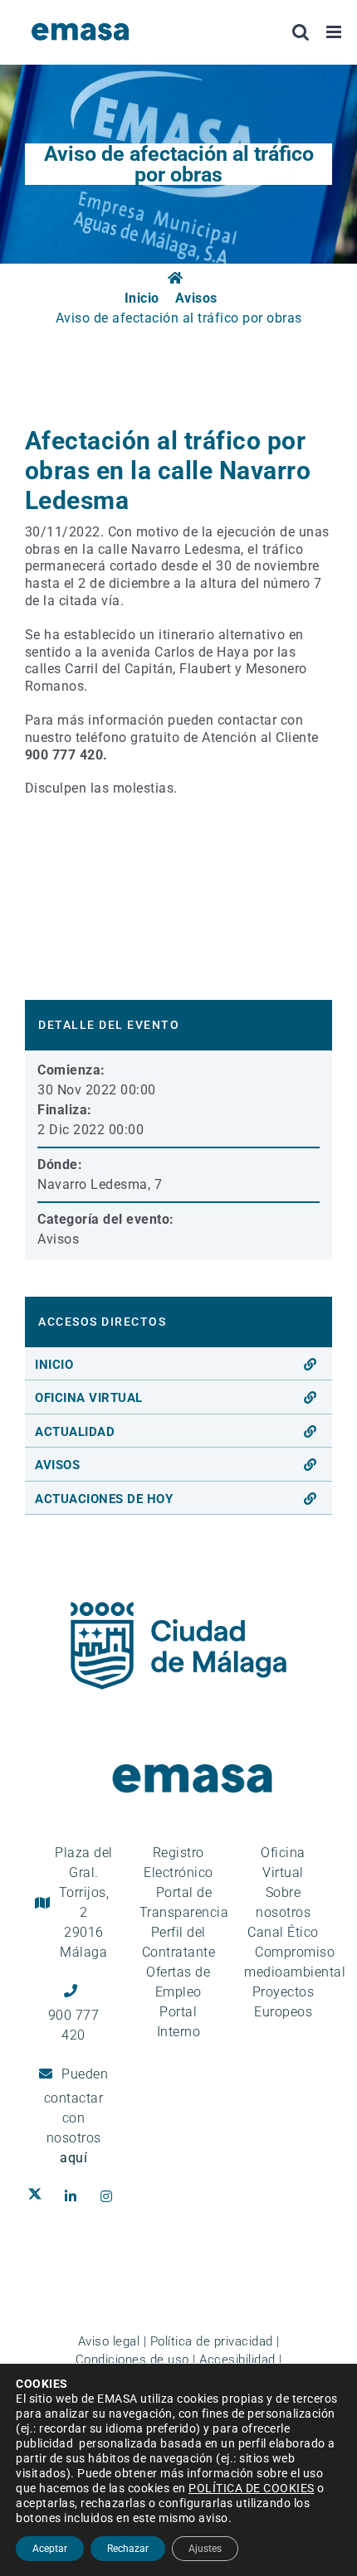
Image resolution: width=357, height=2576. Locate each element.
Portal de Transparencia (184, 1902)
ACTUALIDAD (75, 1432)
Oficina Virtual (283, 1863)
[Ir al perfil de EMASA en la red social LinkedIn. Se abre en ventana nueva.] (74, 2196)
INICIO (54, 1365)
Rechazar (128, 2549)
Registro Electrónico (178, 1863)
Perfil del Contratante (179, 1942)
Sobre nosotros (283, 1902)
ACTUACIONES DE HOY (104, 1499)
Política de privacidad (212, 2341)
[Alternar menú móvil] (335, 32)
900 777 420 (74, 2025)
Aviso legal (109, 2341)
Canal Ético (283, 1932)
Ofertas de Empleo (178, 1982)
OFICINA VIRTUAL (89, 1398)
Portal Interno (179, 2022)
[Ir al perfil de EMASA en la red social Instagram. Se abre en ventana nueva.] (110, 2196)
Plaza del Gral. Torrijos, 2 (84, 1902)
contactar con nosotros (74, 2128)
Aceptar (50, 2549)
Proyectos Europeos (284, 2002)
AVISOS (57, 1465)
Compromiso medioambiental (295, 1962)
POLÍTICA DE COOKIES (252, 2488)
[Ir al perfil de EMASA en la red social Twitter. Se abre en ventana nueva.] (39, 2196)
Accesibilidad (237, 2360)
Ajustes (205, 2549)
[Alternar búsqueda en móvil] (301, 32)
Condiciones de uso (132, 2360)
